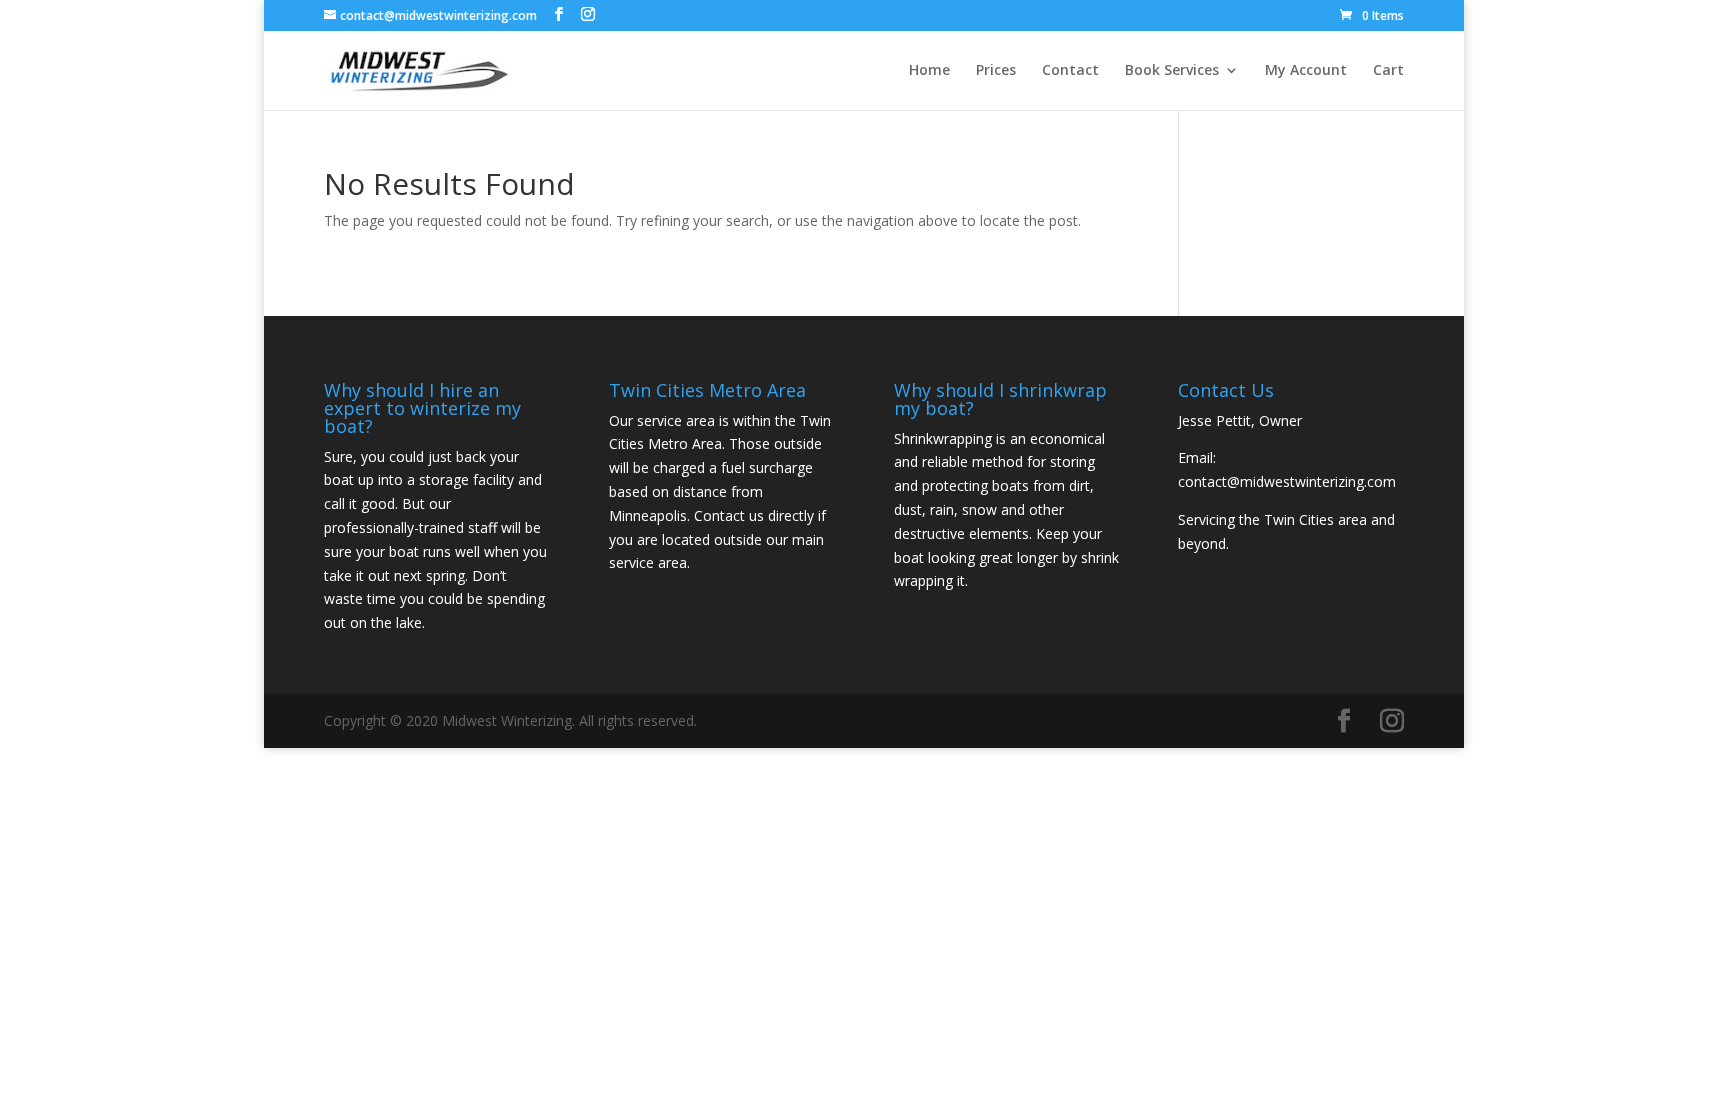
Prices (996, 71)
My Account (1306, 71)
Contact (1070, 71)
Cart (1388, 71)
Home (929, 71)
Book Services (1172, 71)
